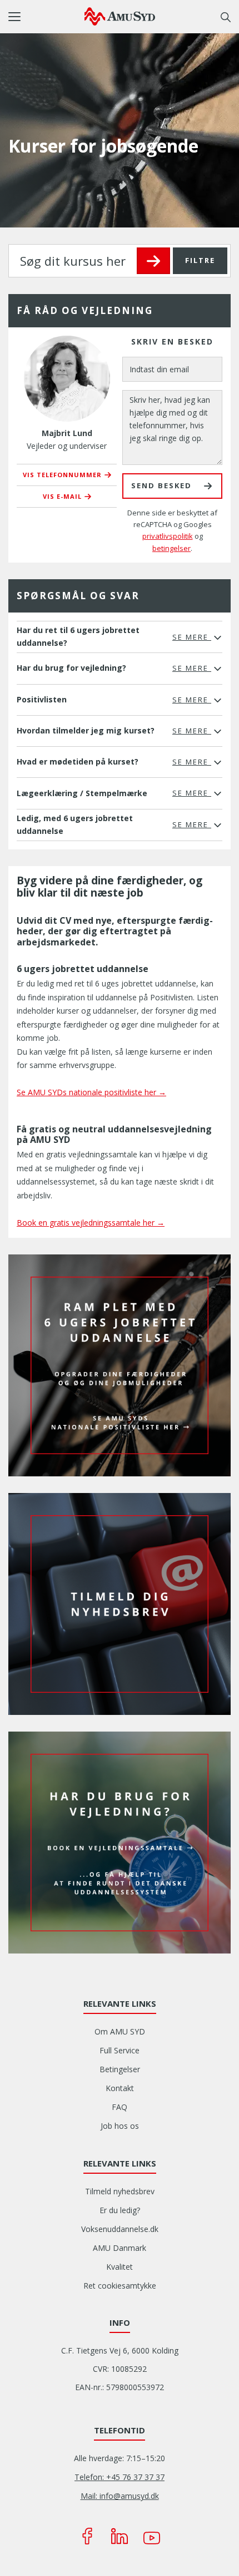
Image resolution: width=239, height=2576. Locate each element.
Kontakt (120, 2088)
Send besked (161, 485)
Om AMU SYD (120, 2031)
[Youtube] (152, 2536)
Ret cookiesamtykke (120, 2286)
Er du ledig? (120, 2210)
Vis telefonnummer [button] (62, 475)
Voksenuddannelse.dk (120, 2229)
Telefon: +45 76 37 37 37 (120, 2477)
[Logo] (120, 16)
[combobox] (120, 261)
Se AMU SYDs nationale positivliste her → (91, 1092)
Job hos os (120, 2126)
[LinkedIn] (120, 2536)
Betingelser (120, 2069)
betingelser (171, 548)
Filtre (200, 260)
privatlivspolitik (168, 536)
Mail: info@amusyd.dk (120, 2496)
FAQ (120, 2107)
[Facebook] (87, 2536)
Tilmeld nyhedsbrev (120, 2191)
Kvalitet (120, 2267)
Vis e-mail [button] (62, 496)
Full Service (120, 2050)
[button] (46, 17)
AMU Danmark (120, 2248)
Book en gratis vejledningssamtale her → (91, 1223)
